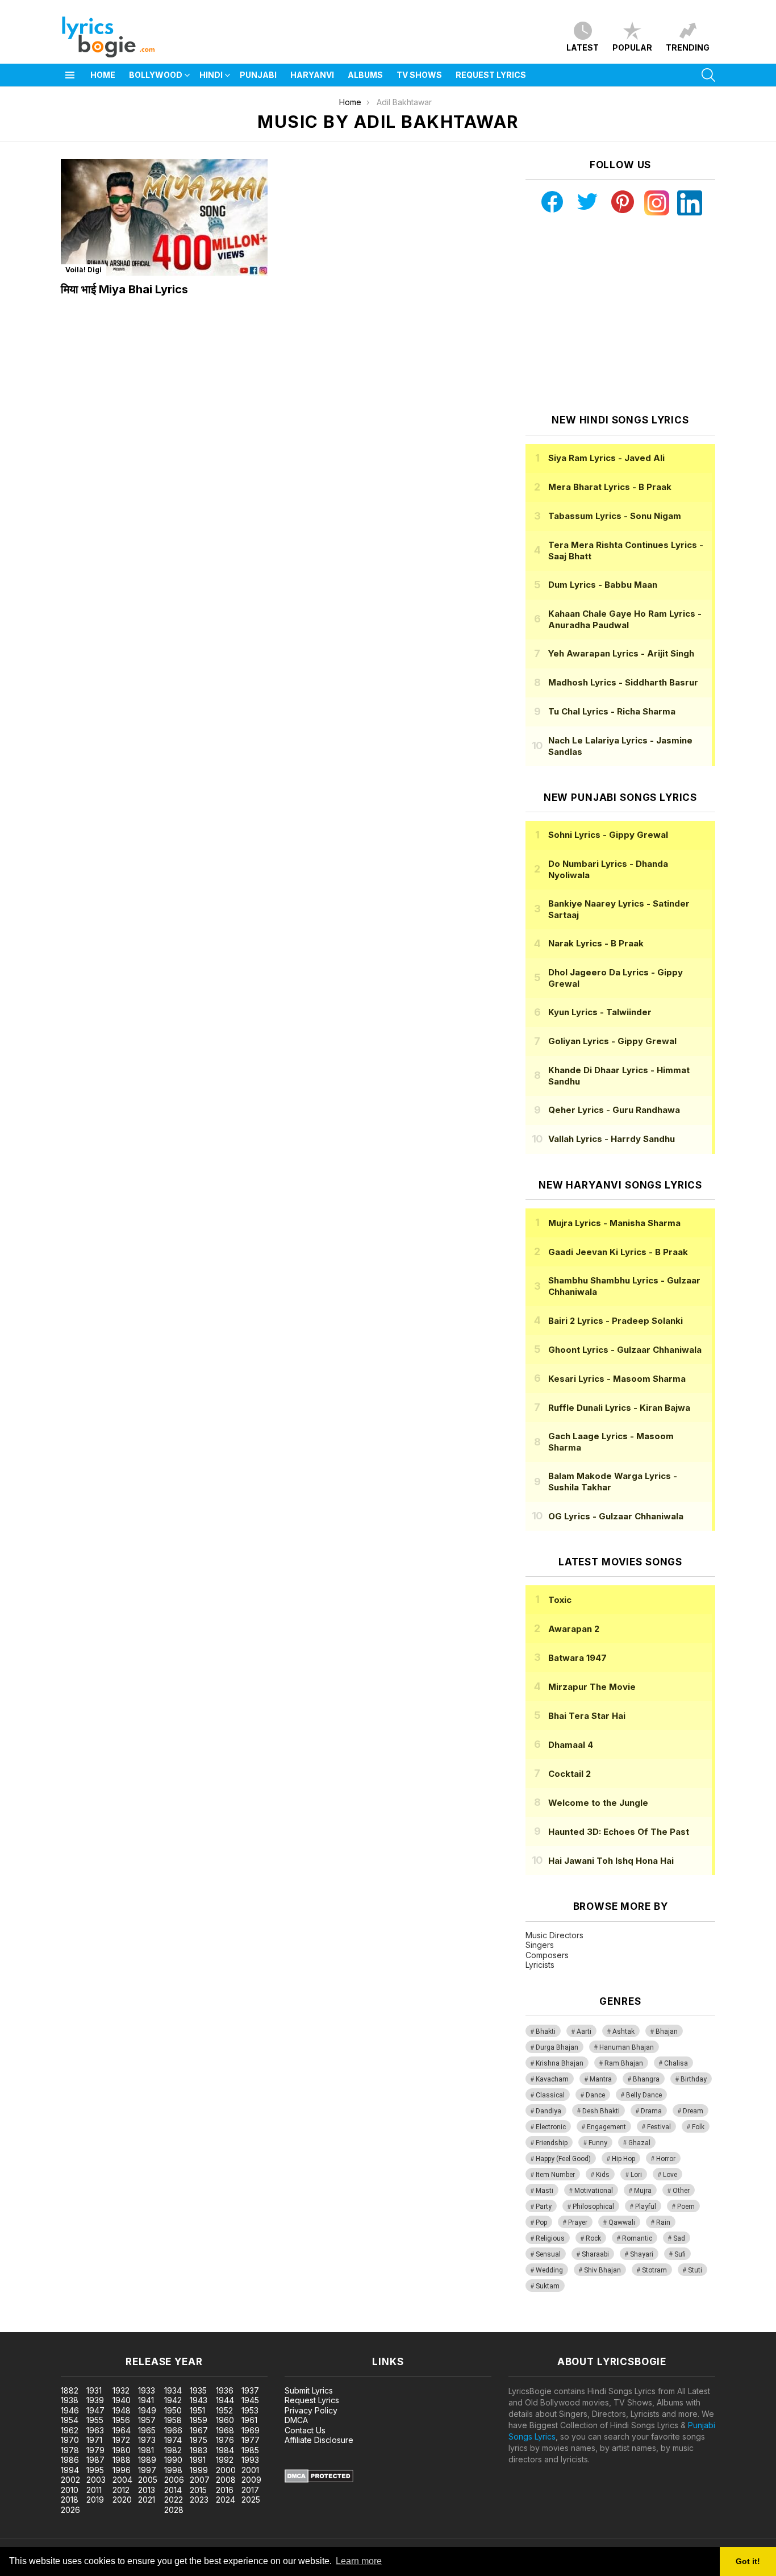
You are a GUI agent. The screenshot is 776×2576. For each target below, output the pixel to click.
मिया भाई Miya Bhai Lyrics (124, 289)
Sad (679, 2238)
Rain (663, 2222)
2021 (147, 2500)
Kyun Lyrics (600, 1012)
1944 (225, 2400)
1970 (70, 2440)
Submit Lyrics (309, 2390)
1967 (199, 2430)
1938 (70, 2400)
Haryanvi (312, 75)
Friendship (552, 2143)
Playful (646, 2207)
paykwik (161, 2326)
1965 (147, 2430)
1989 (147, 2460)
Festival (659, 2127)
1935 (198, 2390)
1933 (147, 2390)
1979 (95, 2450)
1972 (121, 2440)
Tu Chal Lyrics (612, 711)
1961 (249, 2420)
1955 (95, 2420)
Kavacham (552, 2079)
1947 (95, 2410)
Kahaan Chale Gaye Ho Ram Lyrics (625, 619)
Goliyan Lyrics (612, 1041)
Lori (636, 2175)
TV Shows (419, 75)
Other (681, 2191)
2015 (198, 2490)
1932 (121, 2390)
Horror (666, 2159)
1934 (173, 2390)
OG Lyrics (616, 1516)
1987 (95, 2460)
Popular (632, 47)
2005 (148, 2480)
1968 (225, 2430)
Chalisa (676, 2063)
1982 (173, 2450)
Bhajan (667, 2031)
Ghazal (639, 2143)
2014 (173, 2490)
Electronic (551, 2127)
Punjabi (258, 75)
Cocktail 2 (570, 1774)
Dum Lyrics (603, 585)
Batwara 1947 (577, 1658)
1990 (173, 2460)
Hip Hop (623, 2159)
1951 (197, 2410)
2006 (174, 2480)
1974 (173, 2440)
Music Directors (554, 1935)
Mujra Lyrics (614, 1223)
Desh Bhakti (601, 2111)
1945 (250, 2400)
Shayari (642, 2254)
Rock (593, 2238)
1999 (199, 2470)
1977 (251, 2440)
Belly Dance (644, 2095)
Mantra (601, 2079)
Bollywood (156, 75)
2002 (70, 2480)
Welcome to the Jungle (598, 1803)
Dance (595, 2095)
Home (103, 75)
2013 (147, 2490)
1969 (251, 2430)
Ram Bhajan (624, 2063)
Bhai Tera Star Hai (587, 1716)
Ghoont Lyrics (625, 1350)
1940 (122, 2400)
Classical (550, 2095)
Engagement (606, 2127)
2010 (70, 2490)
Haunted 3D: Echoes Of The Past (619, 1832)
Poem (686, 2207)
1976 (225, 2440)
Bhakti (546, 2031)
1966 (173, 2430)
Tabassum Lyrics (615, 516)
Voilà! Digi (84, 270)
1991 (198, 2460)
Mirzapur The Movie (592, 1687)
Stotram (654, 2270)
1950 (173, 2410)
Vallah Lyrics (612, 1139)
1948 (122, 2410)
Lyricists (540, 1965)
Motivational (594, 2191)
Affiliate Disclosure (319, 2440)
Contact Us (305, 2430)
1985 (250, 2450)
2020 (122, 2500)
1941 (146, 2400)
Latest (583, 47)
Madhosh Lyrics (623, 682)
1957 (147, 2420)
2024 (226, 2500)
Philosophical (593, 2207)
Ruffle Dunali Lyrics (619, 1408)
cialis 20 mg (22, 2326)
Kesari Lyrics (617, 1379)
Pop (541, 2222)
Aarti (584, 2031)
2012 (121, 2490)
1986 (70, 2460)
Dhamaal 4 (571, 1745)
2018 (70, 2500)
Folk (698, 2127)
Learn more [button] (359, 2561)
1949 (147, 2410)
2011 (94, 2490)
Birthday (694, 2079)
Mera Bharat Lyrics (610, 487)
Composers (547, 1955)
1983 (199, 2450)
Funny (598, 2143)
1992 (225, 2460)
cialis (55, 2326)
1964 (122, 2430)
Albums (365, 75)
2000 (226, 2470)
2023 (199, 2500)
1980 (122, 2450)
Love (670, 2175)
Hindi (211, 75)
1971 (94, 2440)
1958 (173, 2420)
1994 (70, 2470)
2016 (225, 2490)
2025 (251, 2500)
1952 (224, 2410)
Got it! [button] (748, 2561)
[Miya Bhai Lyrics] (164, 217)
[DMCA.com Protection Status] (319, 2480)
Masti (545, 2191)
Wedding (549, 2270)
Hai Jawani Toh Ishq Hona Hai (611, 1861)
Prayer (578, 2222)
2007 (200, 2480)
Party (544, 2207)
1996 (122, 2470)
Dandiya (548, 2111)
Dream (693, 2111)
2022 (174, 2500)
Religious (550, 2238)
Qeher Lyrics (614, 1110)
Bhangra (646, 2079)
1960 (225, 2420)
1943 (199, 2400)
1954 (70, 2420)
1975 (199, 2440)
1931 (94, 2390)
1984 (225, 2450)
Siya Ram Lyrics (606, 458)
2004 (122, 2480)
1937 (250, 2390)
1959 (199, 2420)
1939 (95, 2400)
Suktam (548, 2286)
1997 (147, 2470)
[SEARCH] (708, 75)
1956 (121, 2420)
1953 (250, 2410)
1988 (122, 2460)
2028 (174, 2510)
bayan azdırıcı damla (105, 2326)
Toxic (560, 1600)
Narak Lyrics (596, 943)
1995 (95, 2470)
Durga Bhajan (557, 2047)
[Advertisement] (620, 315)
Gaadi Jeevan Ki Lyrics (618, 1252)
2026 (70, 2510)
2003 (96, 2480)
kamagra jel (201, 2326)
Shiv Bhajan (602, 2270)
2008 (226, 2480)
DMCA (296, 2420)
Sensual (548, 2254)
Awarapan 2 (574, 1629)
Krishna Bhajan (560, 2063)
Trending (688, 47)
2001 (250, 2470)
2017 (250, 2490)
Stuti (695, 2270)
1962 (70, 2430)
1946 (70, 2410)
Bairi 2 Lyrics (616, 1321)
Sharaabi (595, 2254)
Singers (540, 1945)
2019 (95, 2500)
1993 (250, 2460)
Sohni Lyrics (608, 835)
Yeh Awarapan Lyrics (621, 653)
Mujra (643, 2191)
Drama (651, 2111)
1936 (225, 2390)
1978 (70, 2450)
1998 (173, 2470)
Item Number (555, 2175)
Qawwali (622, 2222)
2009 (251, 2480)
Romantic (637, 2238)
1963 (95, 2430)
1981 (146, 2450)
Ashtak (623, 2031)
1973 (147, 2440)
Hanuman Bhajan (627, 2047)
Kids (603, 2175)
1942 (173, 2400)
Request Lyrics (491, 75)
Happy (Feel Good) (563, 2159)
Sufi (680, 2254)
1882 (70, 2390)
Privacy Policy (311, 2410)
